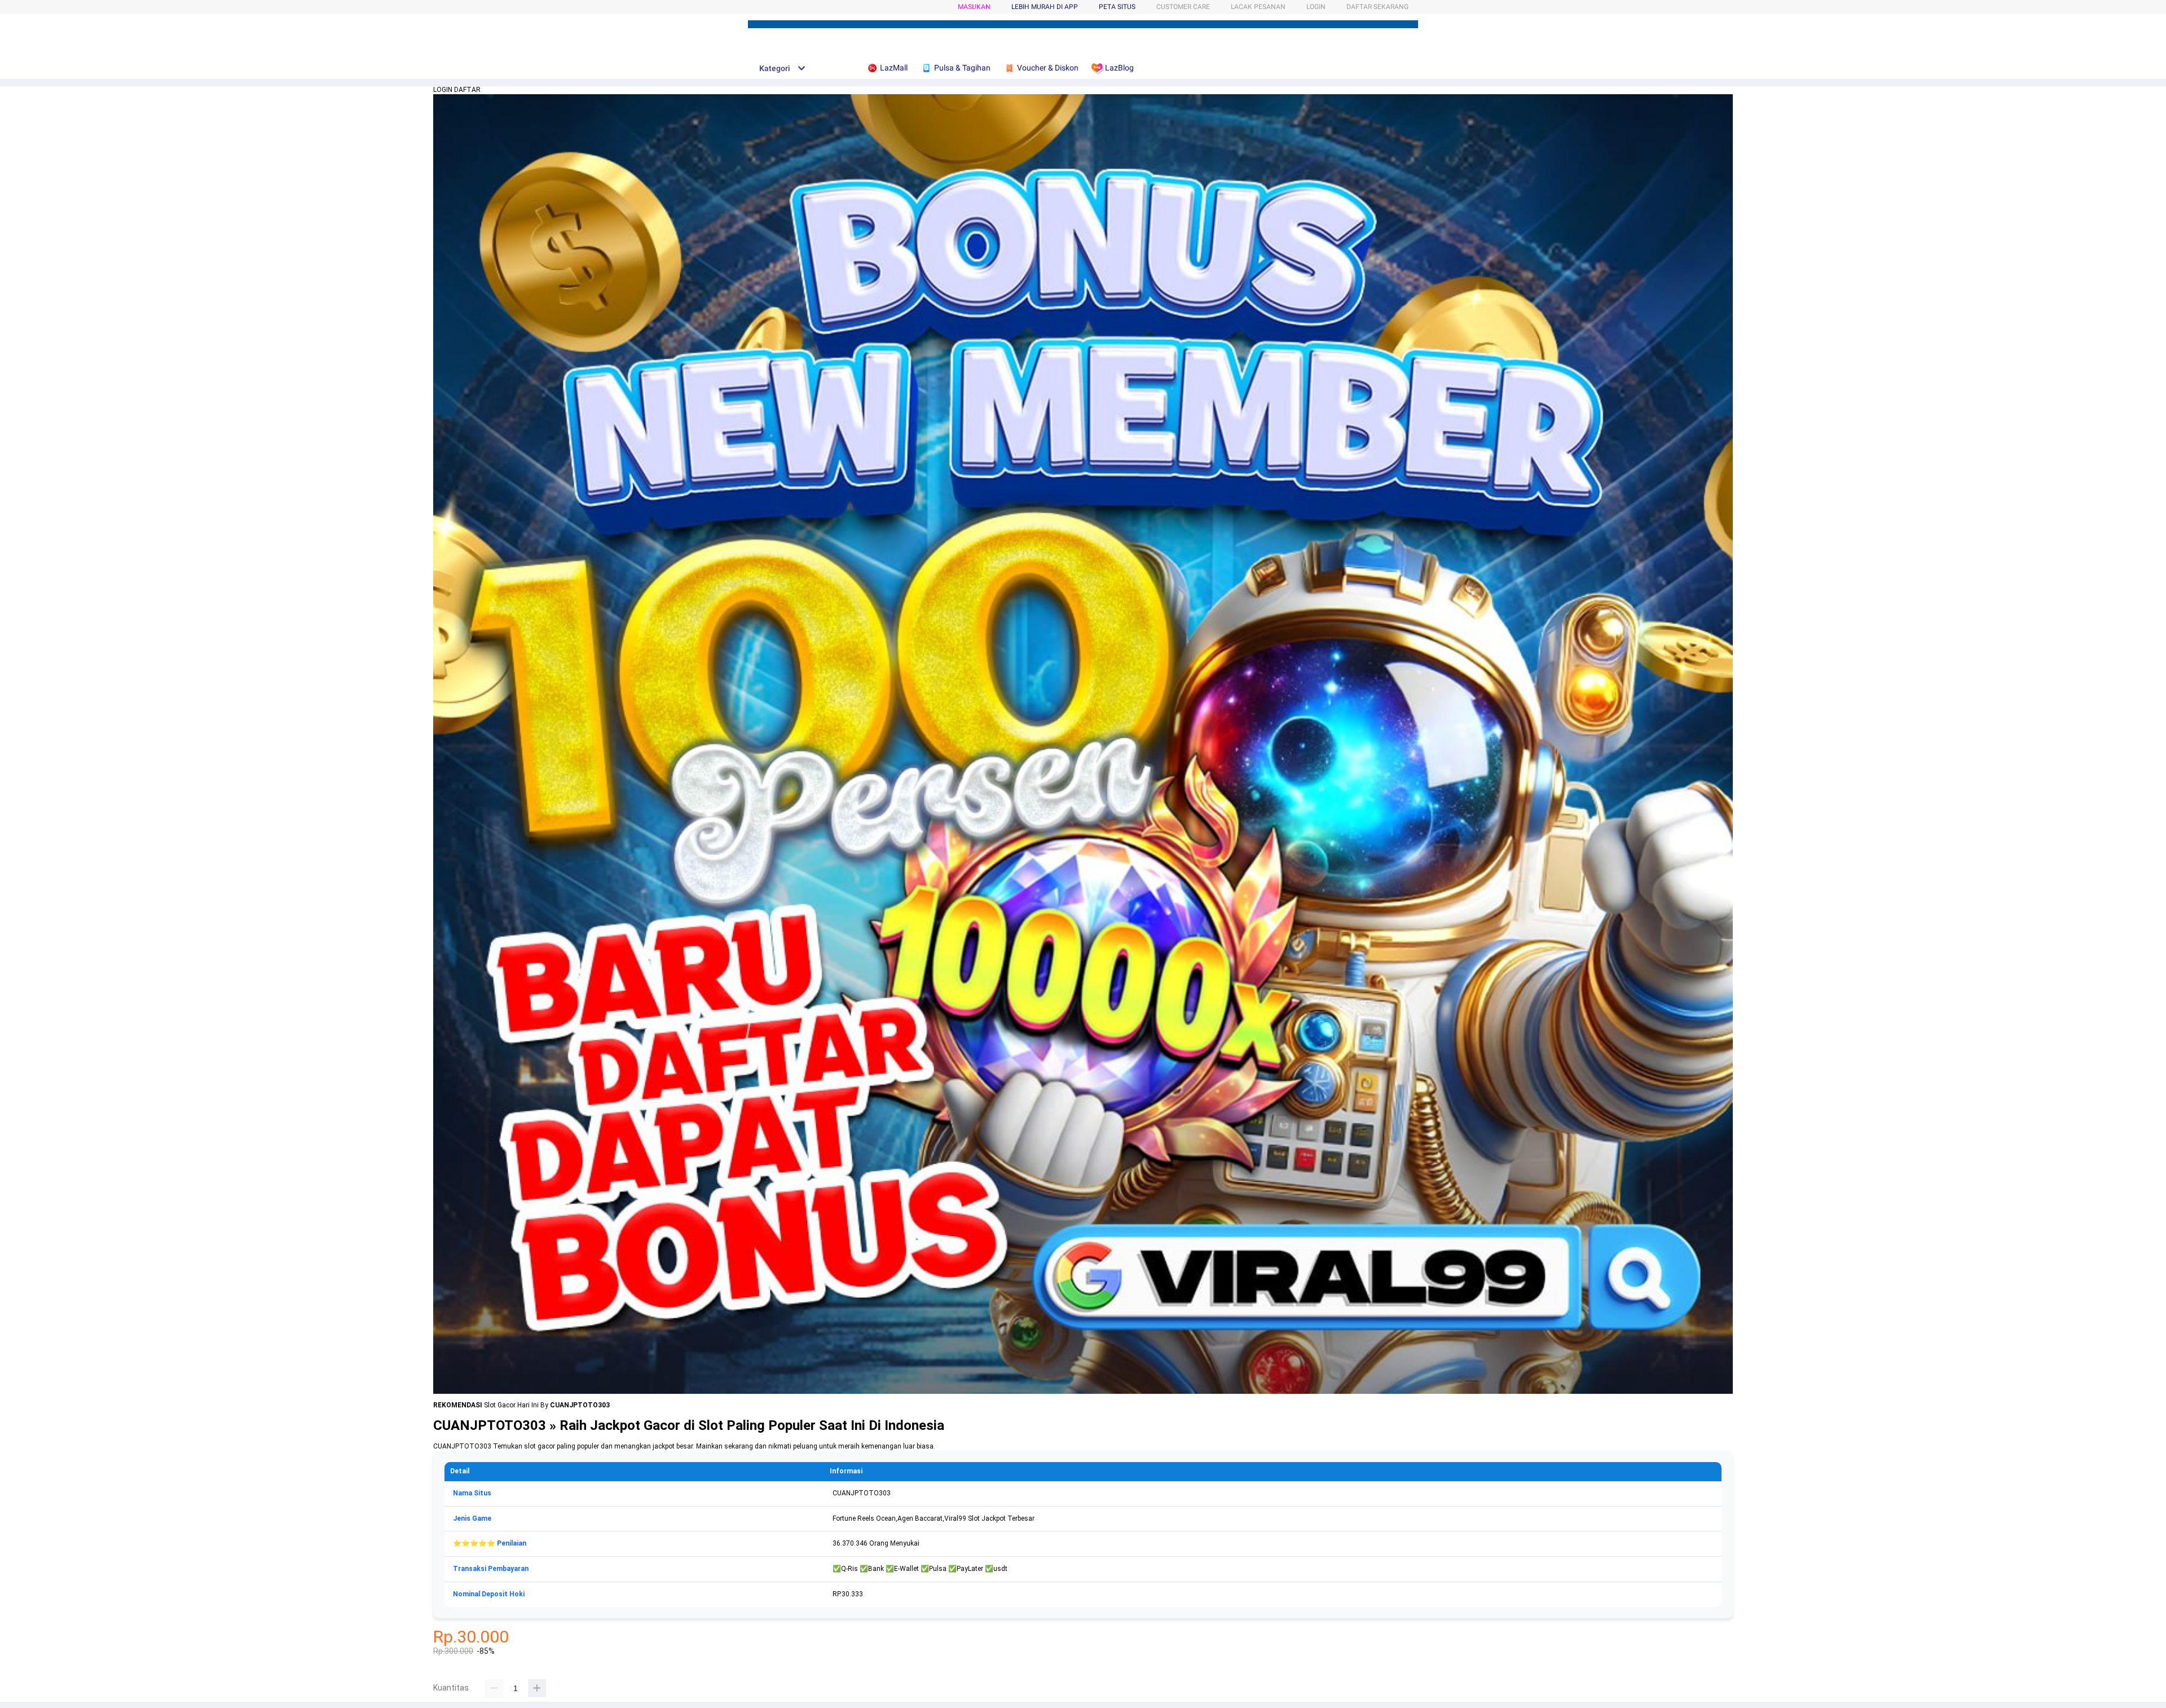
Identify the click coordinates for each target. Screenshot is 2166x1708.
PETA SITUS (1117, 7)
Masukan (974, 7)
